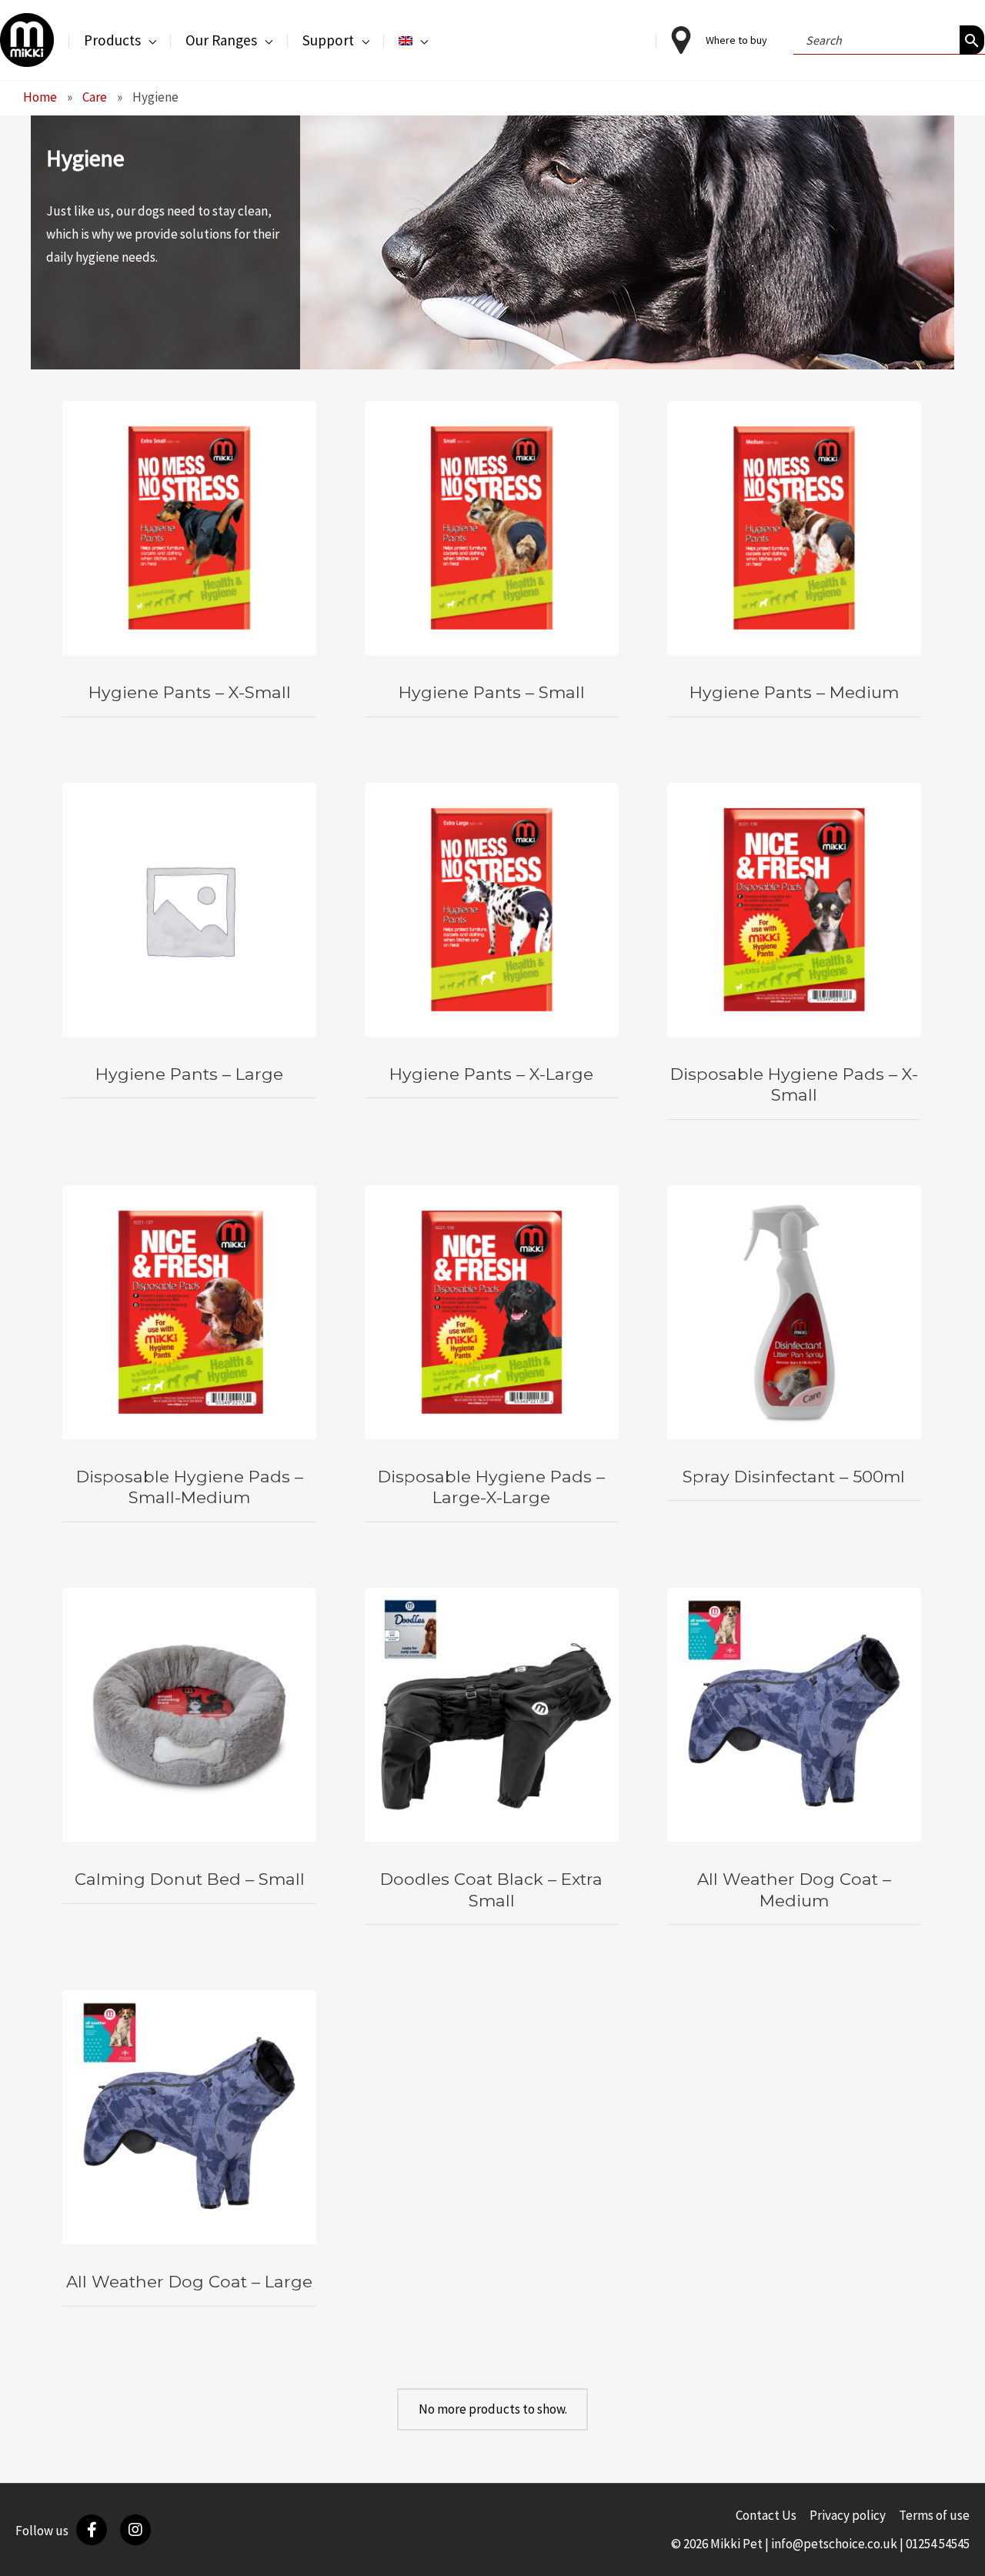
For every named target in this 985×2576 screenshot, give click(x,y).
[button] (149, 40)
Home (40, 97)
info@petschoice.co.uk (834, 2544)
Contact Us (766, 2515)
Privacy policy (848, 2515)
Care (95, 97)
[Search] (972, 40)
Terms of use (934, 2515)
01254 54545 (938, 2544)
